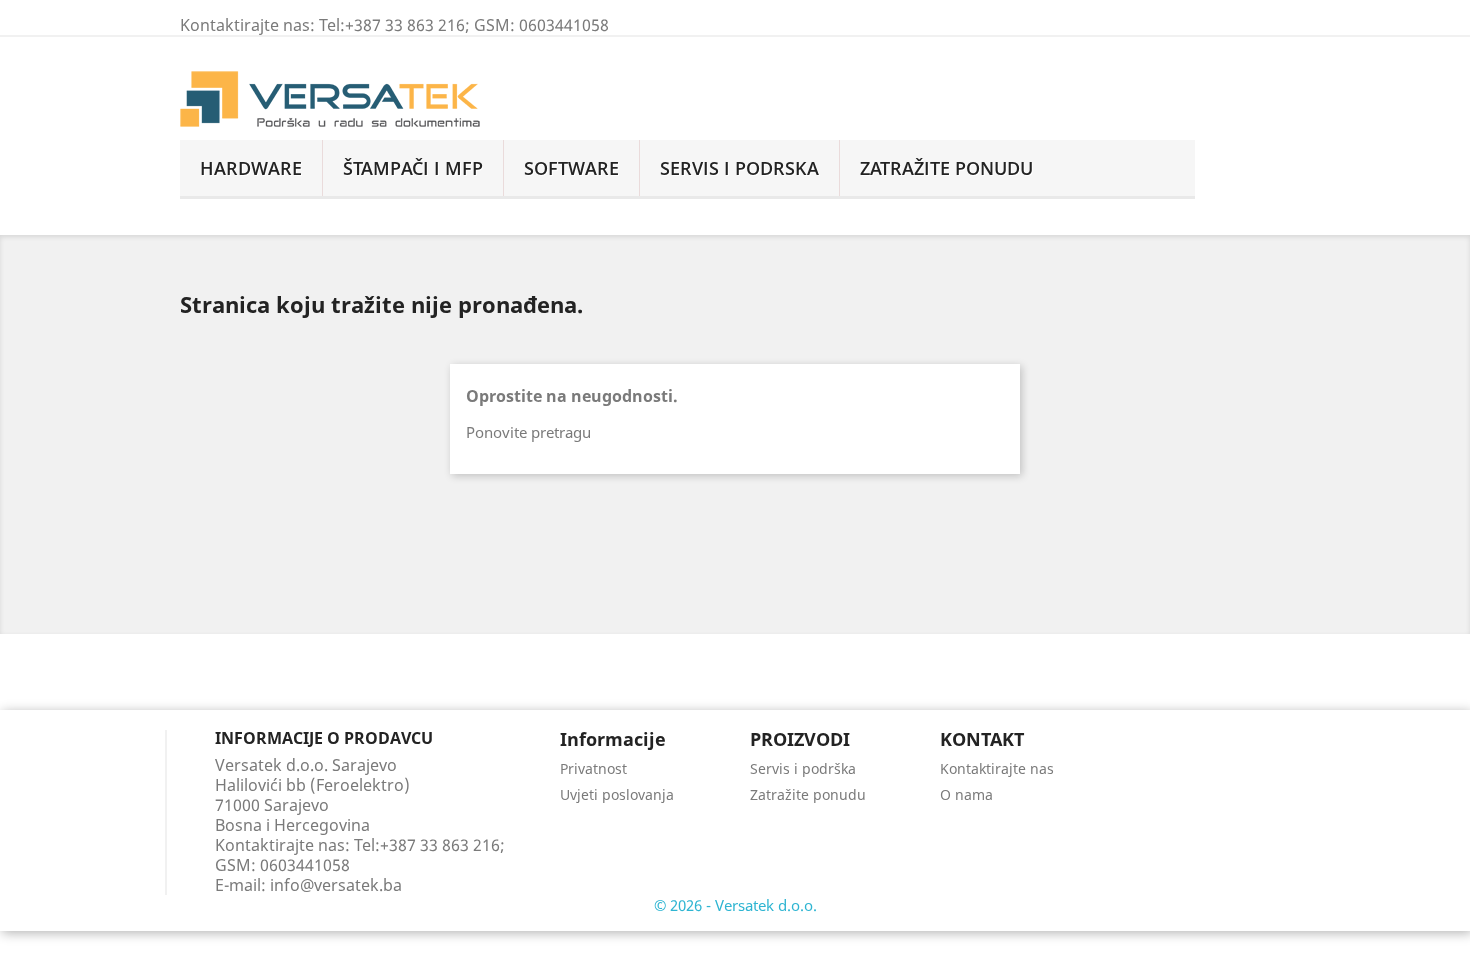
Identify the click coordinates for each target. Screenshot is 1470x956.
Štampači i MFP (413, 168)
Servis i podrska (739, 168)
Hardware (251, 168)
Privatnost (593, 768)
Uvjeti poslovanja (617, 794)
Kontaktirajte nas (997, 768)
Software (571, 168)
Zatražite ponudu (808, 794)
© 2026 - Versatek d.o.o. (735, 905)
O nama (966, 794)
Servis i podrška (803, 768)
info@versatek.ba (336, 885)
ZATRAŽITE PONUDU (946, 168)
